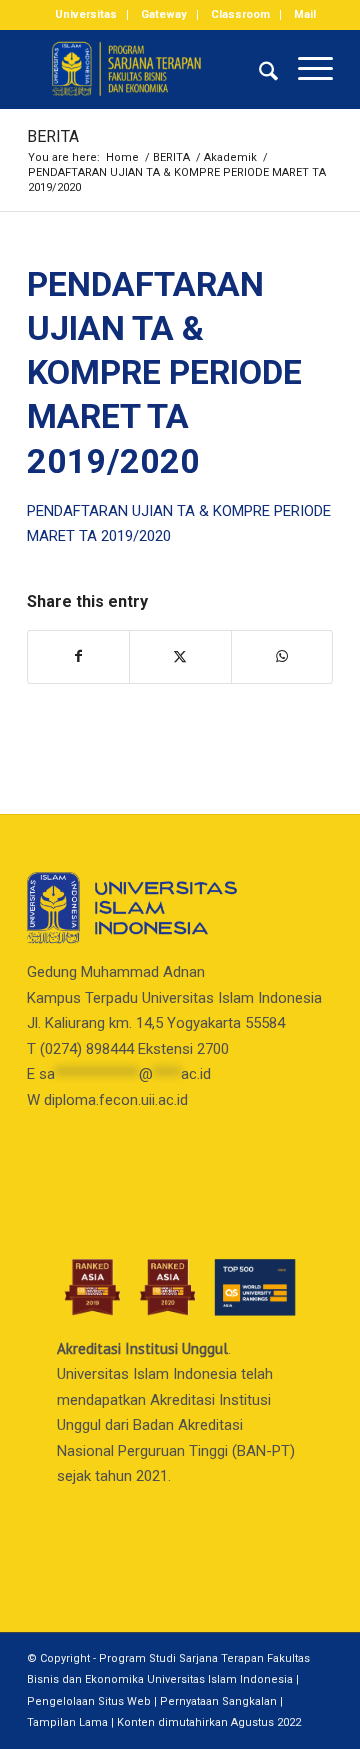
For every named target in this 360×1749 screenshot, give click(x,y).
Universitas (86, 14)
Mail (305, 14)
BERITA (53, 136)
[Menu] (305, 69)
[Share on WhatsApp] (282, 656)
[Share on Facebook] (78, 656)
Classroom (240, 14)
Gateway (164, 14)
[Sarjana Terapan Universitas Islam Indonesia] (149, 69)
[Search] (258, 69)
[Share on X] (180, 656)
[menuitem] (86, 15)
